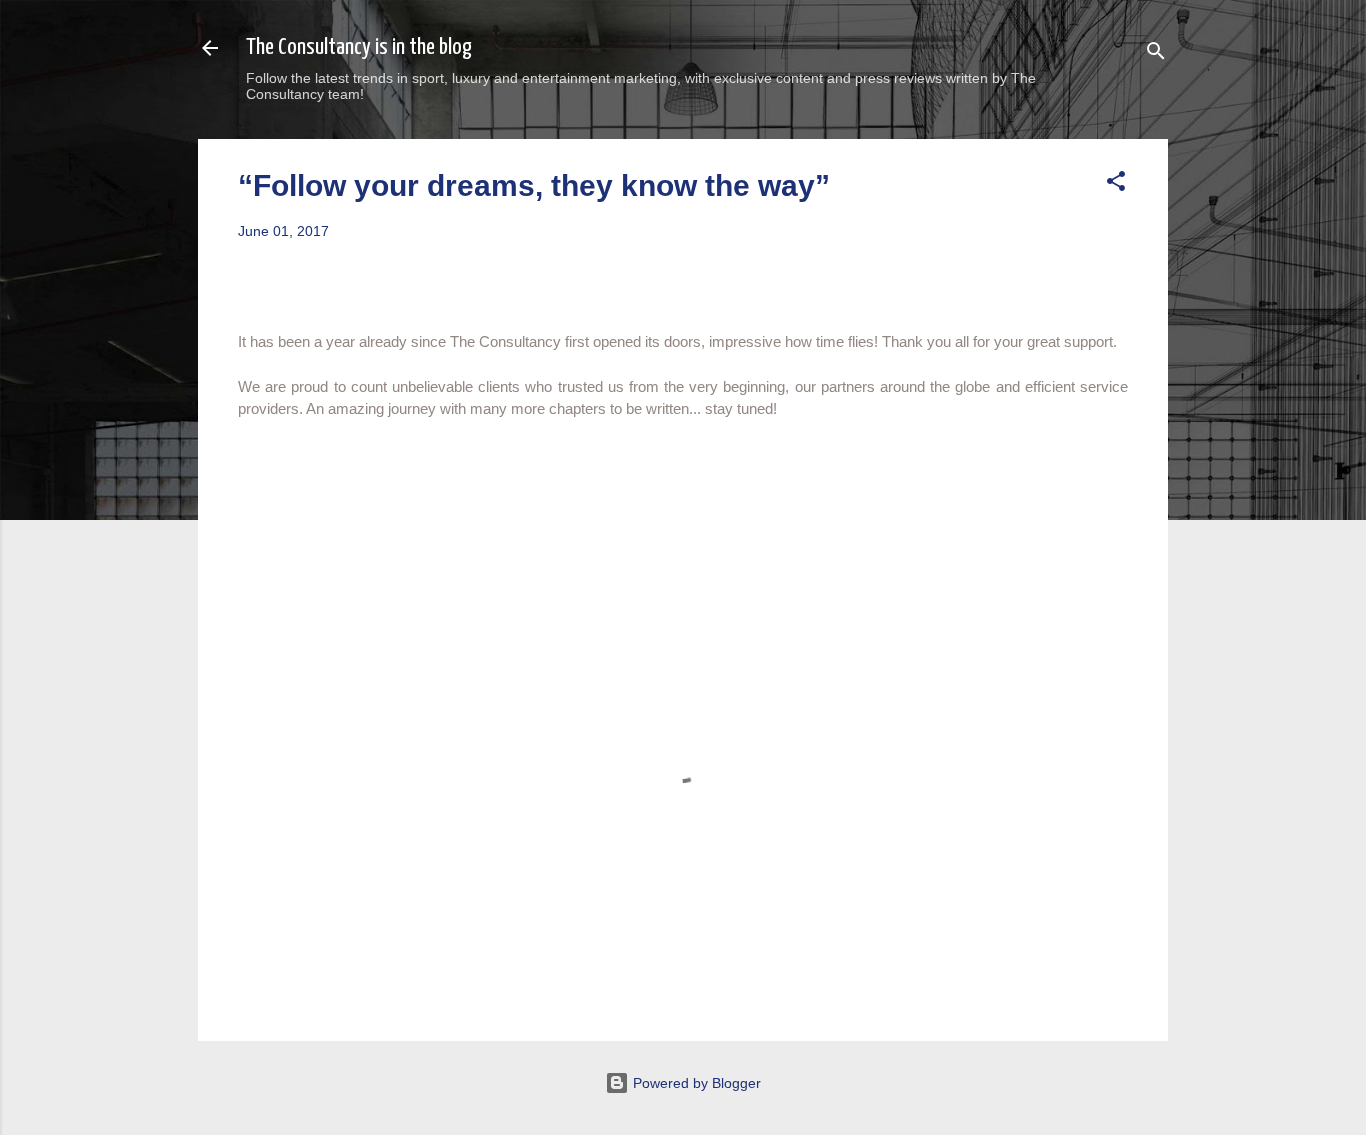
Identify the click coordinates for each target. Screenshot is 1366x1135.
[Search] (1156, 54)
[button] (1116, 184)
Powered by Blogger (695, 1083)
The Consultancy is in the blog (359, 47)
